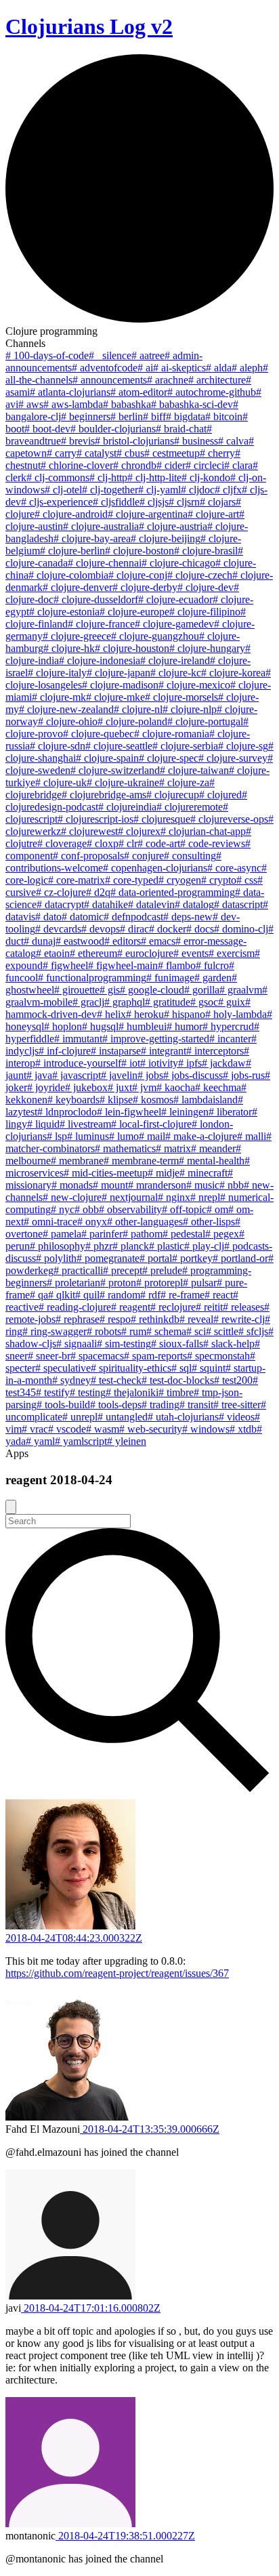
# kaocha (176, 1087)
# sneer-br (49, 1356)
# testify (53, 1392)
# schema (166, 1331)
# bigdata (186, 416)
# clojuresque (162, 819)
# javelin (119, 1075)
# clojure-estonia (64, 612)
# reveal (196, 1319)
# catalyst (96, 453)
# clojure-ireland (175, 660)
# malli (252, 1136)
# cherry (217, 453)
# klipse (116, 1100)
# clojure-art (213, 514)
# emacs (158, 941)
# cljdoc (198, 490)
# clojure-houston (132, 648)
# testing (88, 1392)
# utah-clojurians (183, 1417)
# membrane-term (141, 1161)
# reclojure (173, 1307)
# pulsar (200, 1283)
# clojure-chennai (105, 563)
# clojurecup (173, 795)
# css (247, 880)
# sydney (71, 1380)
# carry (62, 453)
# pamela (62, 1234)
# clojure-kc (176, 673)
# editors (123, 941)
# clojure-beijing (166, 538)
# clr (128, 843)
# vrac (35, 1429)
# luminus (88, 1136)
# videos (237, 1417)
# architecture (217, 380)
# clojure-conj (138, 575)
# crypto (219, 880)
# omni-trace (50, 1222)
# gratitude (168, 1002)
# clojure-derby (145, 587)
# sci (196, 1331)
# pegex (222, 1234)
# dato (48, 917)
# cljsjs (154, 502)
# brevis (78, 441)
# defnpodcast (133, 917)
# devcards (58, 929)
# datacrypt (60, 904)
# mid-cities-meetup (106, 1173)
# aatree (148, 355)
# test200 (233, 1380)
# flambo (177, 965)
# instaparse (116, 1051)
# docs (200, 929)
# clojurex (139, 831)
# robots (104, 1331)
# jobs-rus (244, 1075)
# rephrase (78, 1319)
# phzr (99, 1246)
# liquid (43, 1124)
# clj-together (110, 490)
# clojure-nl (138, 709)
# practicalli (78, 1270)
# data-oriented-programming (173, 892)
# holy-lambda (236, 1014)
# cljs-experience (57, 502)
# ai (145, 368)
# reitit (209, 1307)
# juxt (120, 1087)
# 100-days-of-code (47, 355)
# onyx (92, 1222)
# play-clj (204, 1246)
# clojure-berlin (72, 551)
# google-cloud (152, 990)
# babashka (127, 404)
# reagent (131, 1307)
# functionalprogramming (92, 978)
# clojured (220, 795)
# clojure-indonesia (100, 660)
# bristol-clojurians (134, 441)
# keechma (218, 1087)
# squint (209, 1368)
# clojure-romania (172, 734)
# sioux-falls (177, 1344)
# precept (123, 1270)
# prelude (162, 1270)
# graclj (88, 1002)
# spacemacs (97, 1356)
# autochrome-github (212, 392)
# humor (185, 1026)
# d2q (98, 892)
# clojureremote (190, 807)
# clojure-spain (107, 758)
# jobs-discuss (193, 1075)
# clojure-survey (233, 758)
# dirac (134, 929)
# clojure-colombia (68, 575)
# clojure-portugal (205, 721)
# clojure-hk (69, 648)
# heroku (145, 1014)
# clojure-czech (200, 575)
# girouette (77, 990)
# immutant (78, 1039)
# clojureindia (127, 807)
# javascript (77, 1075)
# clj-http (108, 477)
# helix (111, 1014)
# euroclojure (145, 953)
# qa (39, 1295)
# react (219, 1295)
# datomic (83, 917)
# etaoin (53, 953)
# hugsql (100, 1026)
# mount (110, 1185)
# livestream (85, 1124)
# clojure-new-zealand (66, 709)
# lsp (57, 1136)
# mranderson (157, 1185)
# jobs (150, 1075)
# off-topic (184, 1209)
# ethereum (93, 953)
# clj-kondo (206, 477)
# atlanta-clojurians (70, 392)
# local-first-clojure (151, 1124)
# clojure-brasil (206, 551)
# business (196, 441)
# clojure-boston (139, 551)
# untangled (123, 1417)
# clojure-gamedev (174, 624)
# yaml (40, 1441)
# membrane (77, 1161)
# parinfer (102, 1234)
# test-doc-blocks (178, 1380)
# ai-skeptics (179, 368)
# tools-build (63, 1405)
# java (39, 1075)
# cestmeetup (172, 453)
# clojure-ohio (68, 721)
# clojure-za (184, 782)
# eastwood (80, 941)
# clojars (218, 502)
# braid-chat (181, 429)
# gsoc (204, 1002)
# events (191, 953)
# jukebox (86, 1087)
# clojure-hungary (207, 648)
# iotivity (159, 1063)
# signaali (77, 1344)
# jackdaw (224, 1063)
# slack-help (229, 1344)
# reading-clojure (75, 1307)
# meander (213, 1148)
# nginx (174, 1197)
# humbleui (143, 1026)
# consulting (190, 856)
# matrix (173, 1148)
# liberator (230, 1112)
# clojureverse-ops (229, 819)
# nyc (63, 1209)
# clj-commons (58, 477)
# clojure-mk (59, 697)
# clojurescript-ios (95, 819)
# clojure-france (101, 624)
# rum (134, 1331)
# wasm (103, 1429)
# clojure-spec (169, 758)
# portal (156, 1258)
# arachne (168, 380)
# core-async (234, 868)
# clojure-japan (119, 673)
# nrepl (205, 1197)
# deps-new (188, 917)
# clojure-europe (134, 612)
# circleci (205, 465)
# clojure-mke (115, 697)
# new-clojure (72, 1197)
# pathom (143, 1234)
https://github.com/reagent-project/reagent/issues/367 (117, 1973)
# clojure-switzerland (115, 770)
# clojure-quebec (99, 734)
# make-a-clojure (201, 1136)
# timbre (176, 1392)
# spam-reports (155, 1356)
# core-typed (132, 880)
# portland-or (240, 1258)
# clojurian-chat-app (203, 831)
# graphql (125, 1002)
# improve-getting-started (156, 1039)
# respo (115, 1319)
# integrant (164, 1051)
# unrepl (80, 1417)
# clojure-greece (77, 636)
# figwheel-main (123, 965)
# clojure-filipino (205, 612)
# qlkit (62, 1295)
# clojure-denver (78, 587)
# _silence (110, 355)
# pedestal (184, 1234)
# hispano (185, 1014)
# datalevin (151, 904)
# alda (219, 368)
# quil (87, 1295)
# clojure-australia (101, 526)
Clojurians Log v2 (89, 26)
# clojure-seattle (119, 746)
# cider (171, 465)
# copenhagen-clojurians (155, 868)
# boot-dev (47, 429)
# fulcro (212, 965)
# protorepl (159, 1283)
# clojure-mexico (194, 685)
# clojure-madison (120, 685)
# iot (131, 1063)
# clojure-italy (57, 673)
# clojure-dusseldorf (96, 599)
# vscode (67, 1429)
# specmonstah (218, 1356)
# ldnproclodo (67, 1112)
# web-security (151, 1429)
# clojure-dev (206, 587)
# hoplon (63, 1026)
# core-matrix (77, 880)
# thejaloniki (132, 1392)
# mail (152, 1136)
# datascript (238, 904)
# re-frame (183, 1295)
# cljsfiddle (116, 502)
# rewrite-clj (239, 1319)
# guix (232, 1002)
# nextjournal (130, 1197)
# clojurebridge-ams (104, 795)
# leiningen (185, 1112)
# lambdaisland (206, 1100)
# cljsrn (184, 502)
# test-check (116, 1380)
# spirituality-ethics (131, 1368)
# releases (243, 1307)
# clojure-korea (233, 673)
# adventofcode (105, 368)
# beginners (86, 416)
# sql (181, 1368)
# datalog (194, 904)
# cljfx (228, 490)
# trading (160, 1405)
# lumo (124, 1136)
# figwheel (65, 965)
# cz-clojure (61, 892)
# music (203, 1185)
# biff (154, 416)
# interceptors (215, 1051)
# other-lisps (209, 1222)
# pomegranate (108, 1258)
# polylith (56, 1258)
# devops (101, 929)
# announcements (110, 380)
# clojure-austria (173, 526)
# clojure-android (71, 514)
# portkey (192, 1258)
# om (217, 1209)
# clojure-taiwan (194, 770)
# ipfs (190, 1063)
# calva (233, 441)
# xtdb (243, 1429)
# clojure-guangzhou (155, 636)
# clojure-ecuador (175, 599)
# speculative (63, 1368)
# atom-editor (139, 392)
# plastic (167, 1246)
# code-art (159, 843)
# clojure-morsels (181, 697)
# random (120, 1295)
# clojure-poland (132, 721)
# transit (196, 1405)
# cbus (130, 453)
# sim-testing (124, 1344)
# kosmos (153, 1100)
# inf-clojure (65, 1051)
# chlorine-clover (77, 465)
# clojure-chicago (178, 563)
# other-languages (145, 1222)
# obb (87, 1209)
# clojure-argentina (148, 514)
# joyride (46, 1087)
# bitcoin (224, 416)
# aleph (247, 368)
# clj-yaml (159, 490)
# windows (206, 1429)
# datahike (106, 904)
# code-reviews (213, 843)
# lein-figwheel (129, 1112)
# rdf (150, 1295)
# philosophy (58, 1246)
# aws (31, 404)
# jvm (144, 1087)
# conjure (144, 856)
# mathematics (125, 1148)
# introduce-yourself (78, 1063)
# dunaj (40, 941)
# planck (131, 1246)
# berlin (127, 416)
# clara (238, 465)
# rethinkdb (155, 1319)
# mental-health (212, 1161)
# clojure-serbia (185, 746)
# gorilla (202, 990)
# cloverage (62, 843)
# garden (213, 978)
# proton (118, 1283)
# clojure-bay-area (92, 538)
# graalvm (241, 990)
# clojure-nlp (190, 709)
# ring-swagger (55, 1331)
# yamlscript (81, 1441)
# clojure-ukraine (123, 782)
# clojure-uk (61, 782)
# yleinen (127, 1441)
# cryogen (180, 880)
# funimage (170, 978)
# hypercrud (228, 1026)
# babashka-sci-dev (192, 404)
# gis (110, 990)
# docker (168, 929)
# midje (164, 1173)
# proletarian (73, 1283)
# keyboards (73, 1100)
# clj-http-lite (154, 477)
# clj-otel (63, 490)
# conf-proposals (88, 856)
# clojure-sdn (58, 746)
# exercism (232, 953)
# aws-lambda (73, 404)
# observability (130, 1209)
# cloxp (103, 843)
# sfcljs (253, 1331)
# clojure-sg (243, 746)
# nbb (232, 1185)
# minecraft (203, 1173)
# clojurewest (89, 831)
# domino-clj (241, 929)
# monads (72, 1185)
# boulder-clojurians (113, 429)
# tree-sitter (237, 1405)
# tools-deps (116, 1405)
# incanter (230, 1039)
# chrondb (135, 465)
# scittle (222, 1331)
